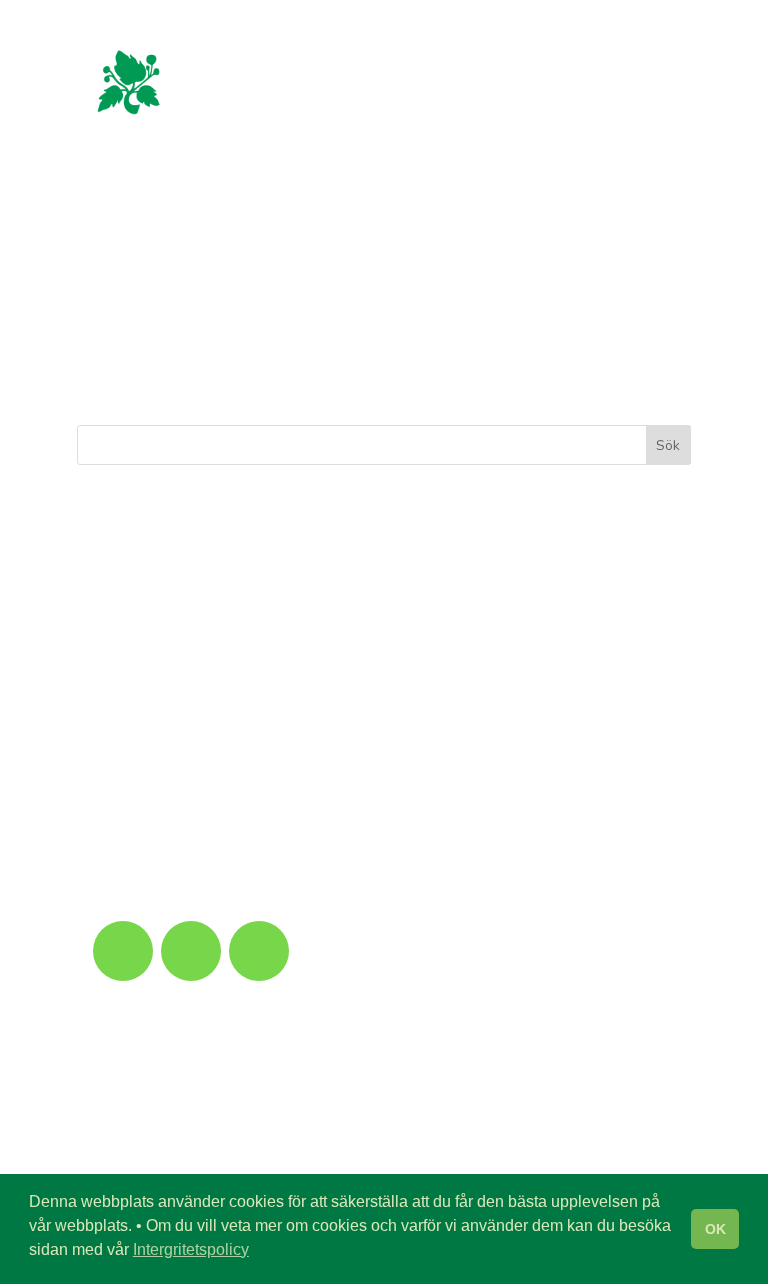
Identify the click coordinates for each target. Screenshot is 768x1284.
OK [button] (715, 1229)
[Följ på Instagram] (191, 951)
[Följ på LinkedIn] (259, 951)
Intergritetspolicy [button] (191, 1249)
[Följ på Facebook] (123, 951)
